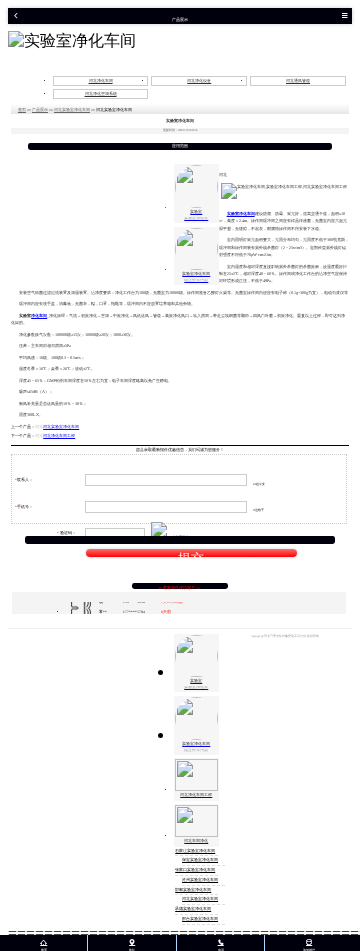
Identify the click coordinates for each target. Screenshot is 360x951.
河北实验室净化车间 (72, 110)
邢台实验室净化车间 (200, 919)
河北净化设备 (199, 81)
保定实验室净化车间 (200, 860)
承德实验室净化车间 (193, 909)
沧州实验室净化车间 (200, 880)
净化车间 (39, 315)
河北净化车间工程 (59, 436)
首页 (22, 110)
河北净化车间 (101, 81)
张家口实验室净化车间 (195, 870)
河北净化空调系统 (101, 94)
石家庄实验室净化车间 (195, 851)
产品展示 (40, 110)
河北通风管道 (298, 81)
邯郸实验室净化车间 (193, 890)
